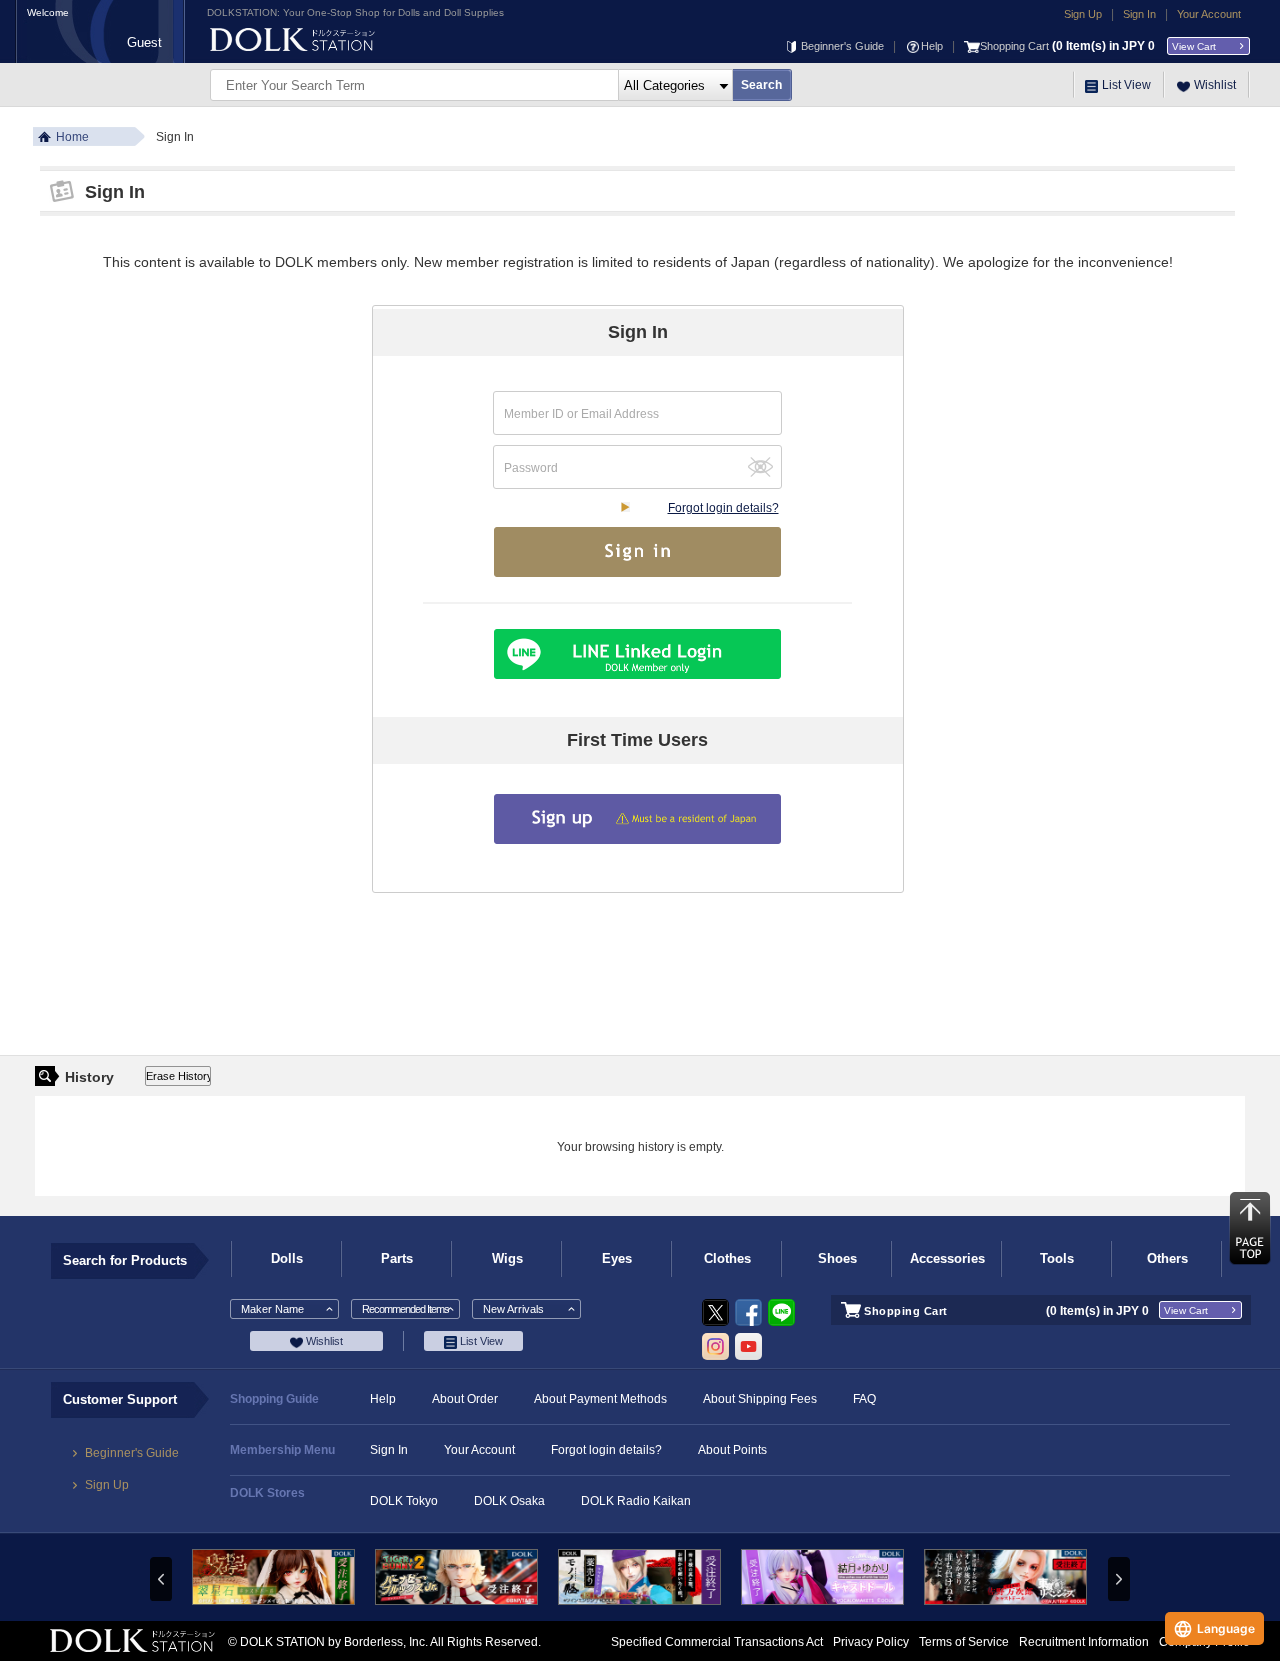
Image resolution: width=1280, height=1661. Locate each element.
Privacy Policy (871, 1642)
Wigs (507, 1258)
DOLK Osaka (509, 1501)
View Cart (1194, 46)
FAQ (864, 1399)
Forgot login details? (723, 508)
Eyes (617, 1258)
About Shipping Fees (760, 1399)
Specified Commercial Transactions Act (717, 1642)
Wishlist (1215, 85)
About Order (465, 1399)
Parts (397, 1258)
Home (72, 137)
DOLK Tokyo (404, 1501)
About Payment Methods (600, 1399)
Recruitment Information (1084, 1642)
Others (1167, 1258)
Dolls (287, 1258)
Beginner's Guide (842, 46)
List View (1126, 85)
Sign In (1139, 14)
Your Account (1209, 14)
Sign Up (1083, 14)
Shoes (837, 1258)
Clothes (727, 1258)
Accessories (947, 1258)
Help (932, 46)
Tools (1057, 1258)
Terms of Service (964, 1642)
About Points (732, 1450)
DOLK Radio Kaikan (636, 1501)
